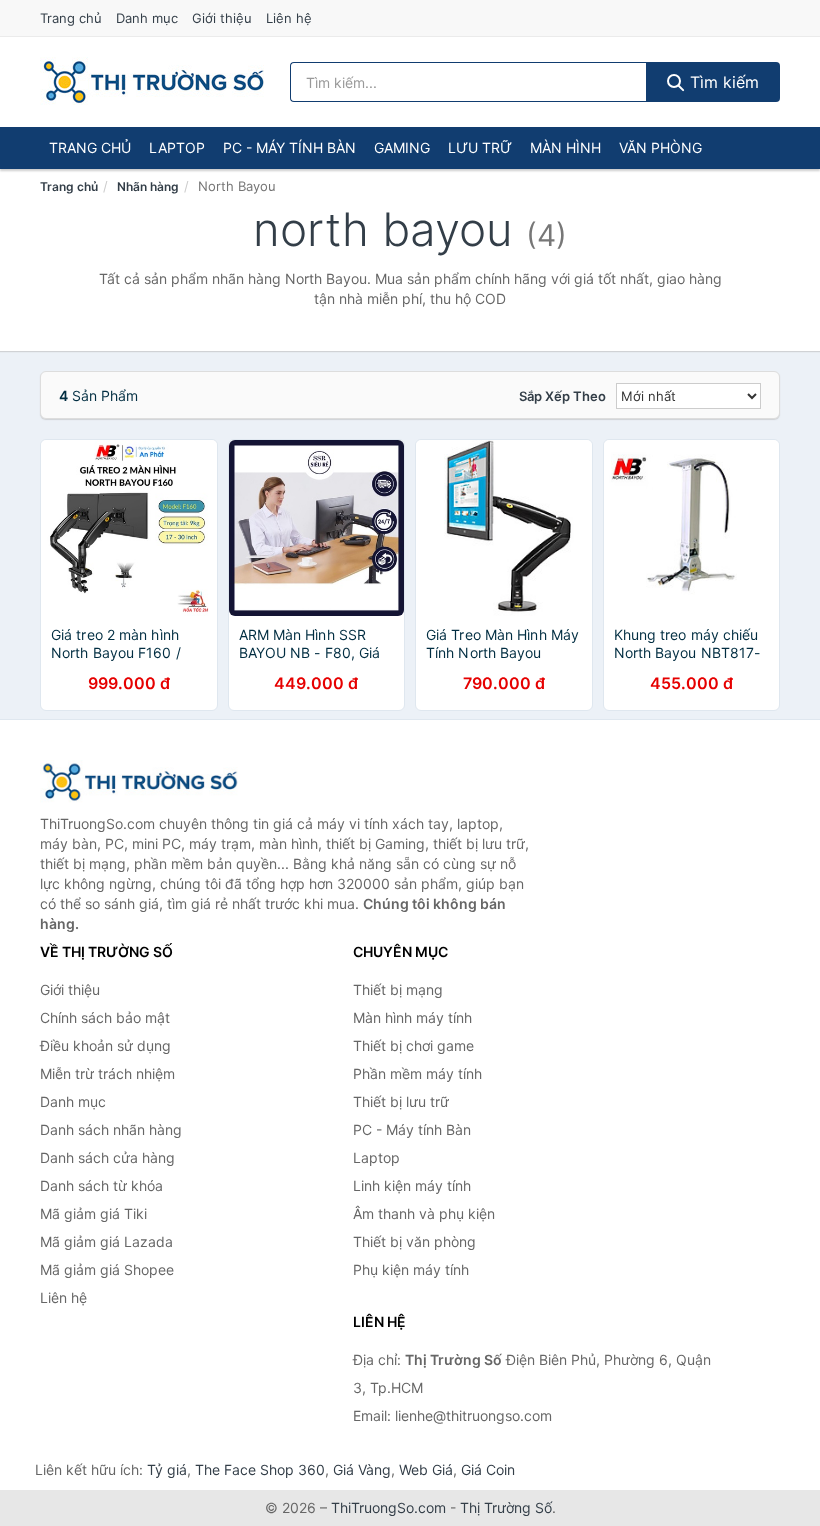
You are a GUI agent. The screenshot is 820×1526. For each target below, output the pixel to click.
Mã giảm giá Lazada (106, 1241)
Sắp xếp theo (562, 396)
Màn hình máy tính (412, 1017)
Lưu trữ (480, 147)
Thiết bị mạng (398, 989)
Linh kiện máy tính (412, 1185)
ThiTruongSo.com (388, 1507)
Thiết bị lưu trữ (401, 1101)
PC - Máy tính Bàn (289, 147)
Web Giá (426, 1469)
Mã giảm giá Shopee (107, 1269)
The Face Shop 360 (260, 1469)
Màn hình (565, 147)
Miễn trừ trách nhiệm (107, 1073)
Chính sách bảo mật (105, 1017)
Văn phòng (660, 147)
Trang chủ (71, 18)
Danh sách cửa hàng (107, 1157)
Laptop (177, 147)
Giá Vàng (362, 1469)
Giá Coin (488, 1469)
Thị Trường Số (506, 1507)
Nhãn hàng (148, 186)
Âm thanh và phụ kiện (424, 1213)
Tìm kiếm (722, 82)
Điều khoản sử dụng (105, 1045)
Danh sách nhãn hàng (111, 1129)
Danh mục (147, 18)
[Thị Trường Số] (140, 782)
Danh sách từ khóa (101, 1185)
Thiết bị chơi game (413, 1045)
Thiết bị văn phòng (414, 1241)
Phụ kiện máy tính (411, 1269)
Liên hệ (289, 18)
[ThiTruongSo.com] (153, 82)
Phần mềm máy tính (417, 1073)
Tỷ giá (167, 1469)
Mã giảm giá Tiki (93, 1213)
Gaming (402, 147)
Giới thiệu (222, 18)
